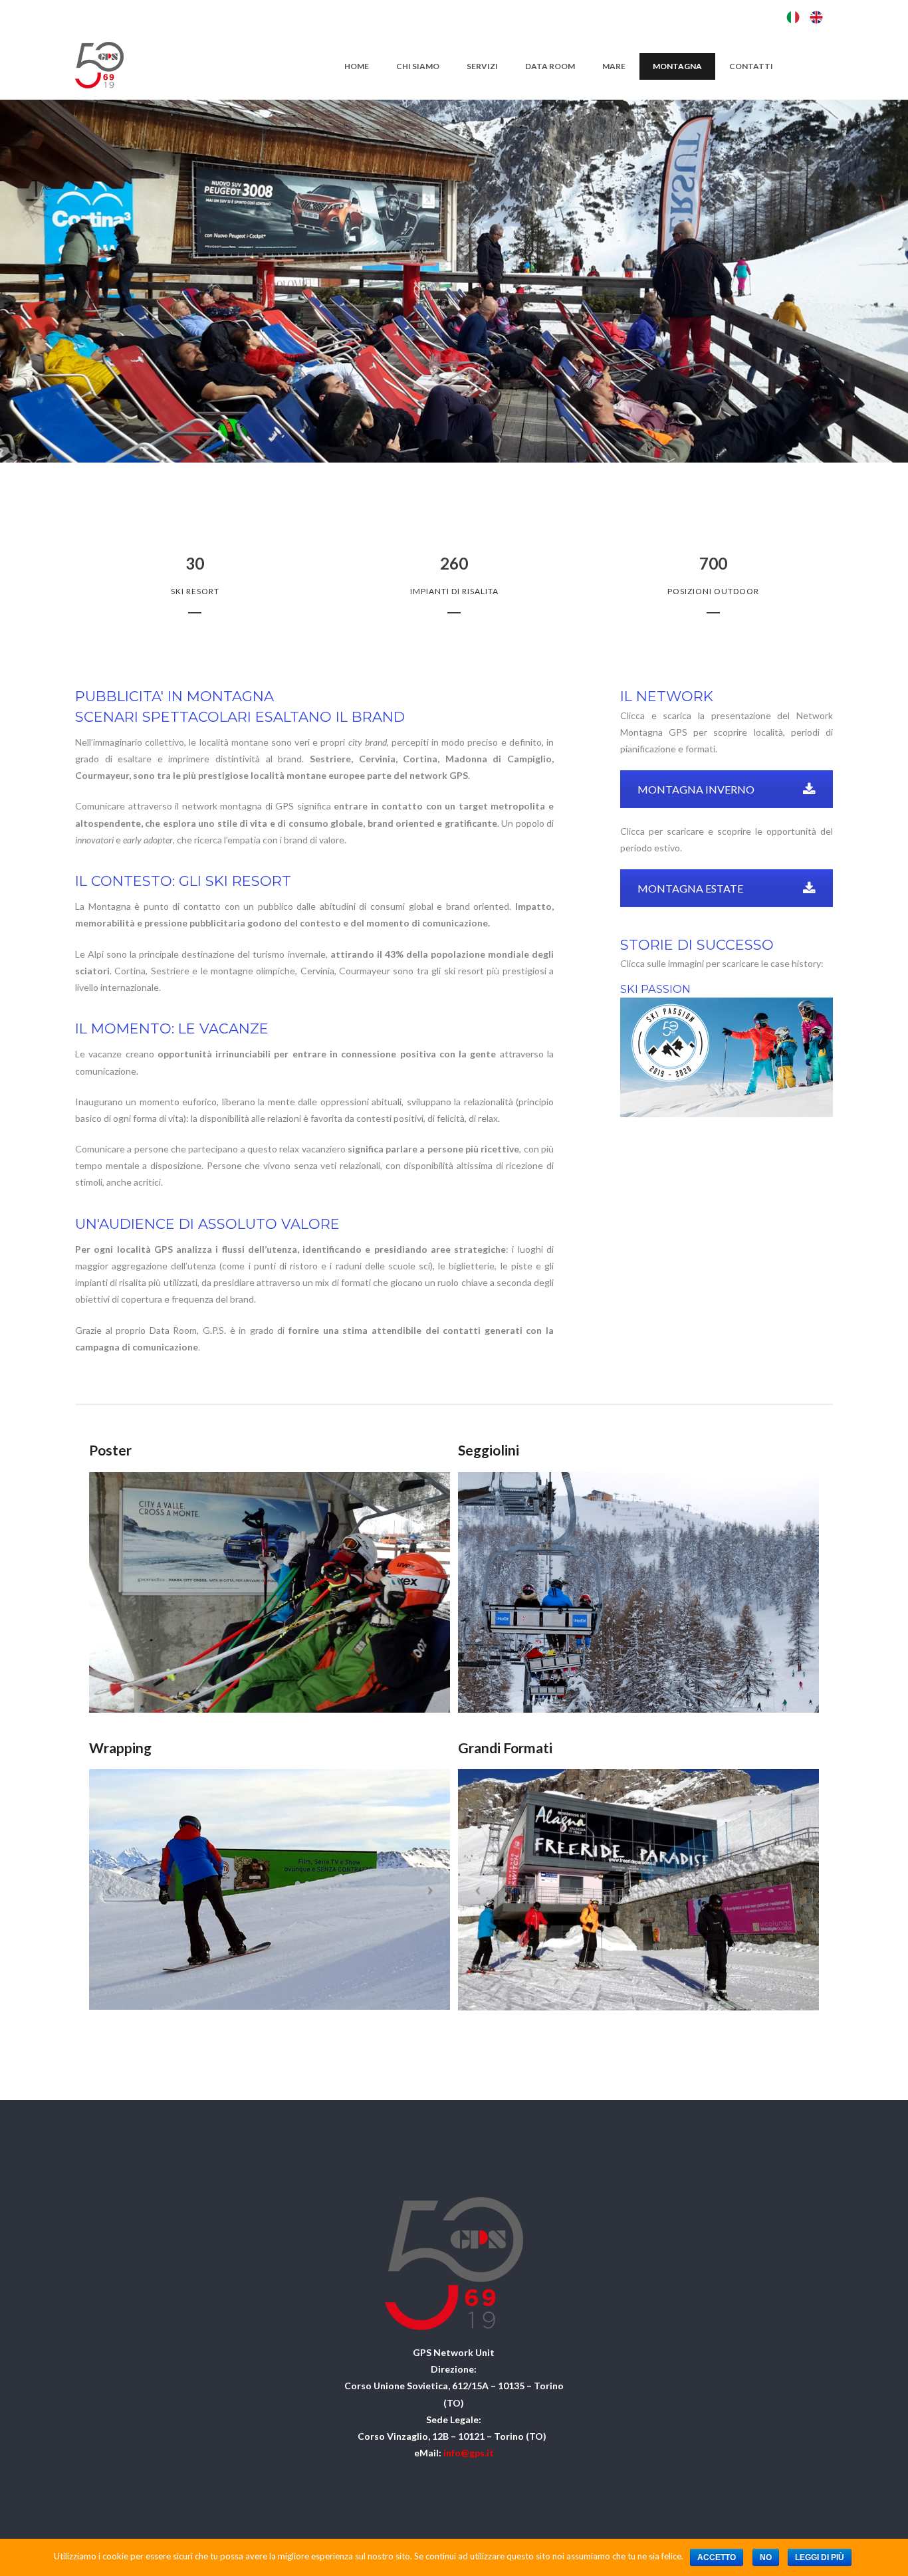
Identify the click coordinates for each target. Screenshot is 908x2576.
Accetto (717, 2557)
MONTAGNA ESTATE (690, 888)
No (766, 2557)
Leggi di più (820, 2557)
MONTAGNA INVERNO (696, 789)
